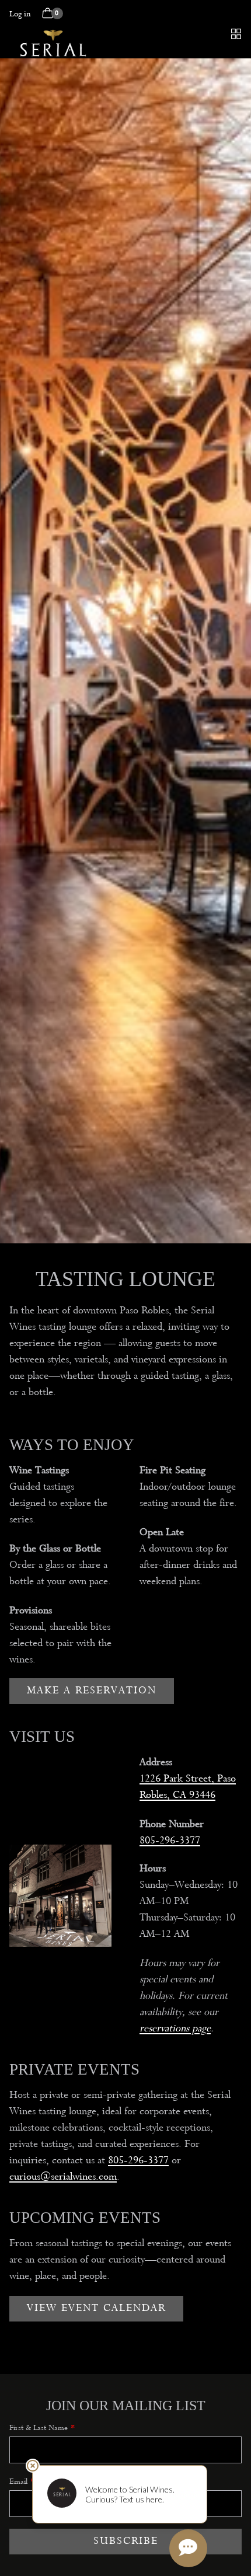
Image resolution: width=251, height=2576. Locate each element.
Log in (20, 14)
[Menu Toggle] (236, 34)
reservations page (175, 2028)
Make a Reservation (92, 1690)
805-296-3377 (170, 1840)
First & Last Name (39, 2427)
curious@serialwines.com (63, 2176)
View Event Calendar (96, 2308)
